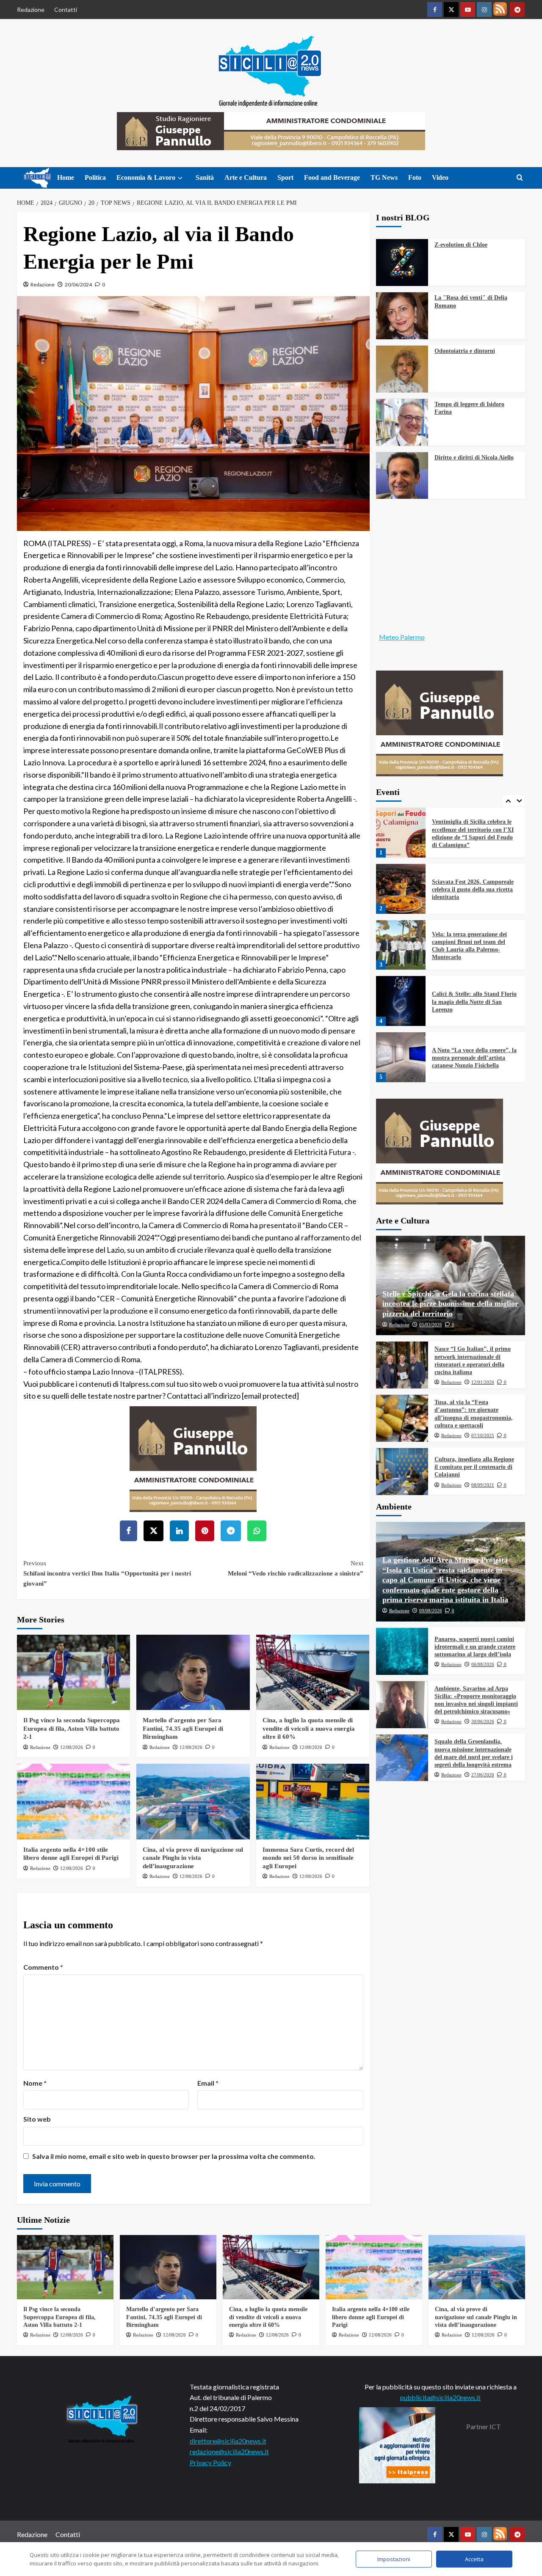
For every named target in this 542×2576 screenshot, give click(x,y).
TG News (384, 177)
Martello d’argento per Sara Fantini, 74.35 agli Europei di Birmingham (183, 1728)
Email (208, 2083)
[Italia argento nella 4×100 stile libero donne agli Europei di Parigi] (73, 1801)
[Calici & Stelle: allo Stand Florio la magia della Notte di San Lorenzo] (401, 945)
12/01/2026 (483, 1383)
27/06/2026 (483, 1775)
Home (66, 177)
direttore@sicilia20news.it (228, 2441)
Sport (285, 177)
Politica (95, 177)
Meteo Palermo (402, 637)
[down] (180, 178)
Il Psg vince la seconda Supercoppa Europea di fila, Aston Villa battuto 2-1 (72, 1728)
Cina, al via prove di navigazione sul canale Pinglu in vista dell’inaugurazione (193, 1858)
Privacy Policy (210, 2462)
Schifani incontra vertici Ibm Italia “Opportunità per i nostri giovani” (107, 1573)
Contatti (66, 10)
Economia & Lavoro (146, 177)
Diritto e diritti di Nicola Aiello (474, 458)
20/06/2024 (78, 285)
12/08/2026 (72, 1747)
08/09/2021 (483, 1485)
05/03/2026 (431, 1325)
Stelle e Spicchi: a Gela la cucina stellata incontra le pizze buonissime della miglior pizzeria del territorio (450, 1304)
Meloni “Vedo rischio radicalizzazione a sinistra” (295, 1568)
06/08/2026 (483, 1665)
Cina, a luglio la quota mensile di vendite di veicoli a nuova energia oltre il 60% (309, 1728)
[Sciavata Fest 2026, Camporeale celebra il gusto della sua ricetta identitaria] (401, 833)
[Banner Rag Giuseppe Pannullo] (193, 1458)
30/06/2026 (483, 1722)
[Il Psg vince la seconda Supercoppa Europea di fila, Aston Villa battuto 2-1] (73, 1672)
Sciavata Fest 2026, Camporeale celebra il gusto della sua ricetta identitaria (473, 834)
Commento (43, 1967)
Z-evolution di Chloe (461, 245)
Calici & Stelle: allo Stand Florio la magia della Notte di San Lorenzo (474, 946)
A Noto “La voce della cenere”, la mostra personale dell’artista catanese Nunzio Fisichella (474, 1002)
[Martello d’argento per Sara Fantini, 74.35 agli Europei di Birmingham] (193, 1672)
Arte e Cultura (246, 177)
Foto (415, 177)
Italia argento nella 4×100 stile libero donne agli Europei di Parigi (371, 2317)
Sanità (205, 177)
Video (440, 177)
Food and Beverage (332, 177)
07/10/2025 (483, 1436)
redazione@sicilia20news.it (229, 2451)
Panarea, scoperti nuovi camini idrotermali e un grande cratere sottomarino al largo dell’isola (475, 1647)
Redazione (31, 10)
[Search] (520, 178)
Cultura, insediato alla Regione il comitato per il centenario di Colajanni (474, 1467)
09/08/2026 (431, 1611)
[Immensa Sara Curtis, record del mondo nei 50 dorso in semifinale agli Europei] (313, 1801)
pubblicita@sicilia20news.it (440, 2397)
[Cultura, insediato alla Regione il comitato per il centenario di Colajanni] (402, 1472)
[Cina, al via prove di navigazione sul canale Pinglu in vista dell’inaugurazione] (193, 1801)
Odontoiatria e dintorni (465, 351)
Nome (35, 2083)
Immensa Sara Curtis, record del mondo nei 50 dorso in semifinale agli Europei (308, 1858)
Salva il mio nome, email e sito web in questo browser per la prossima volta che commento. (174, 2156)
